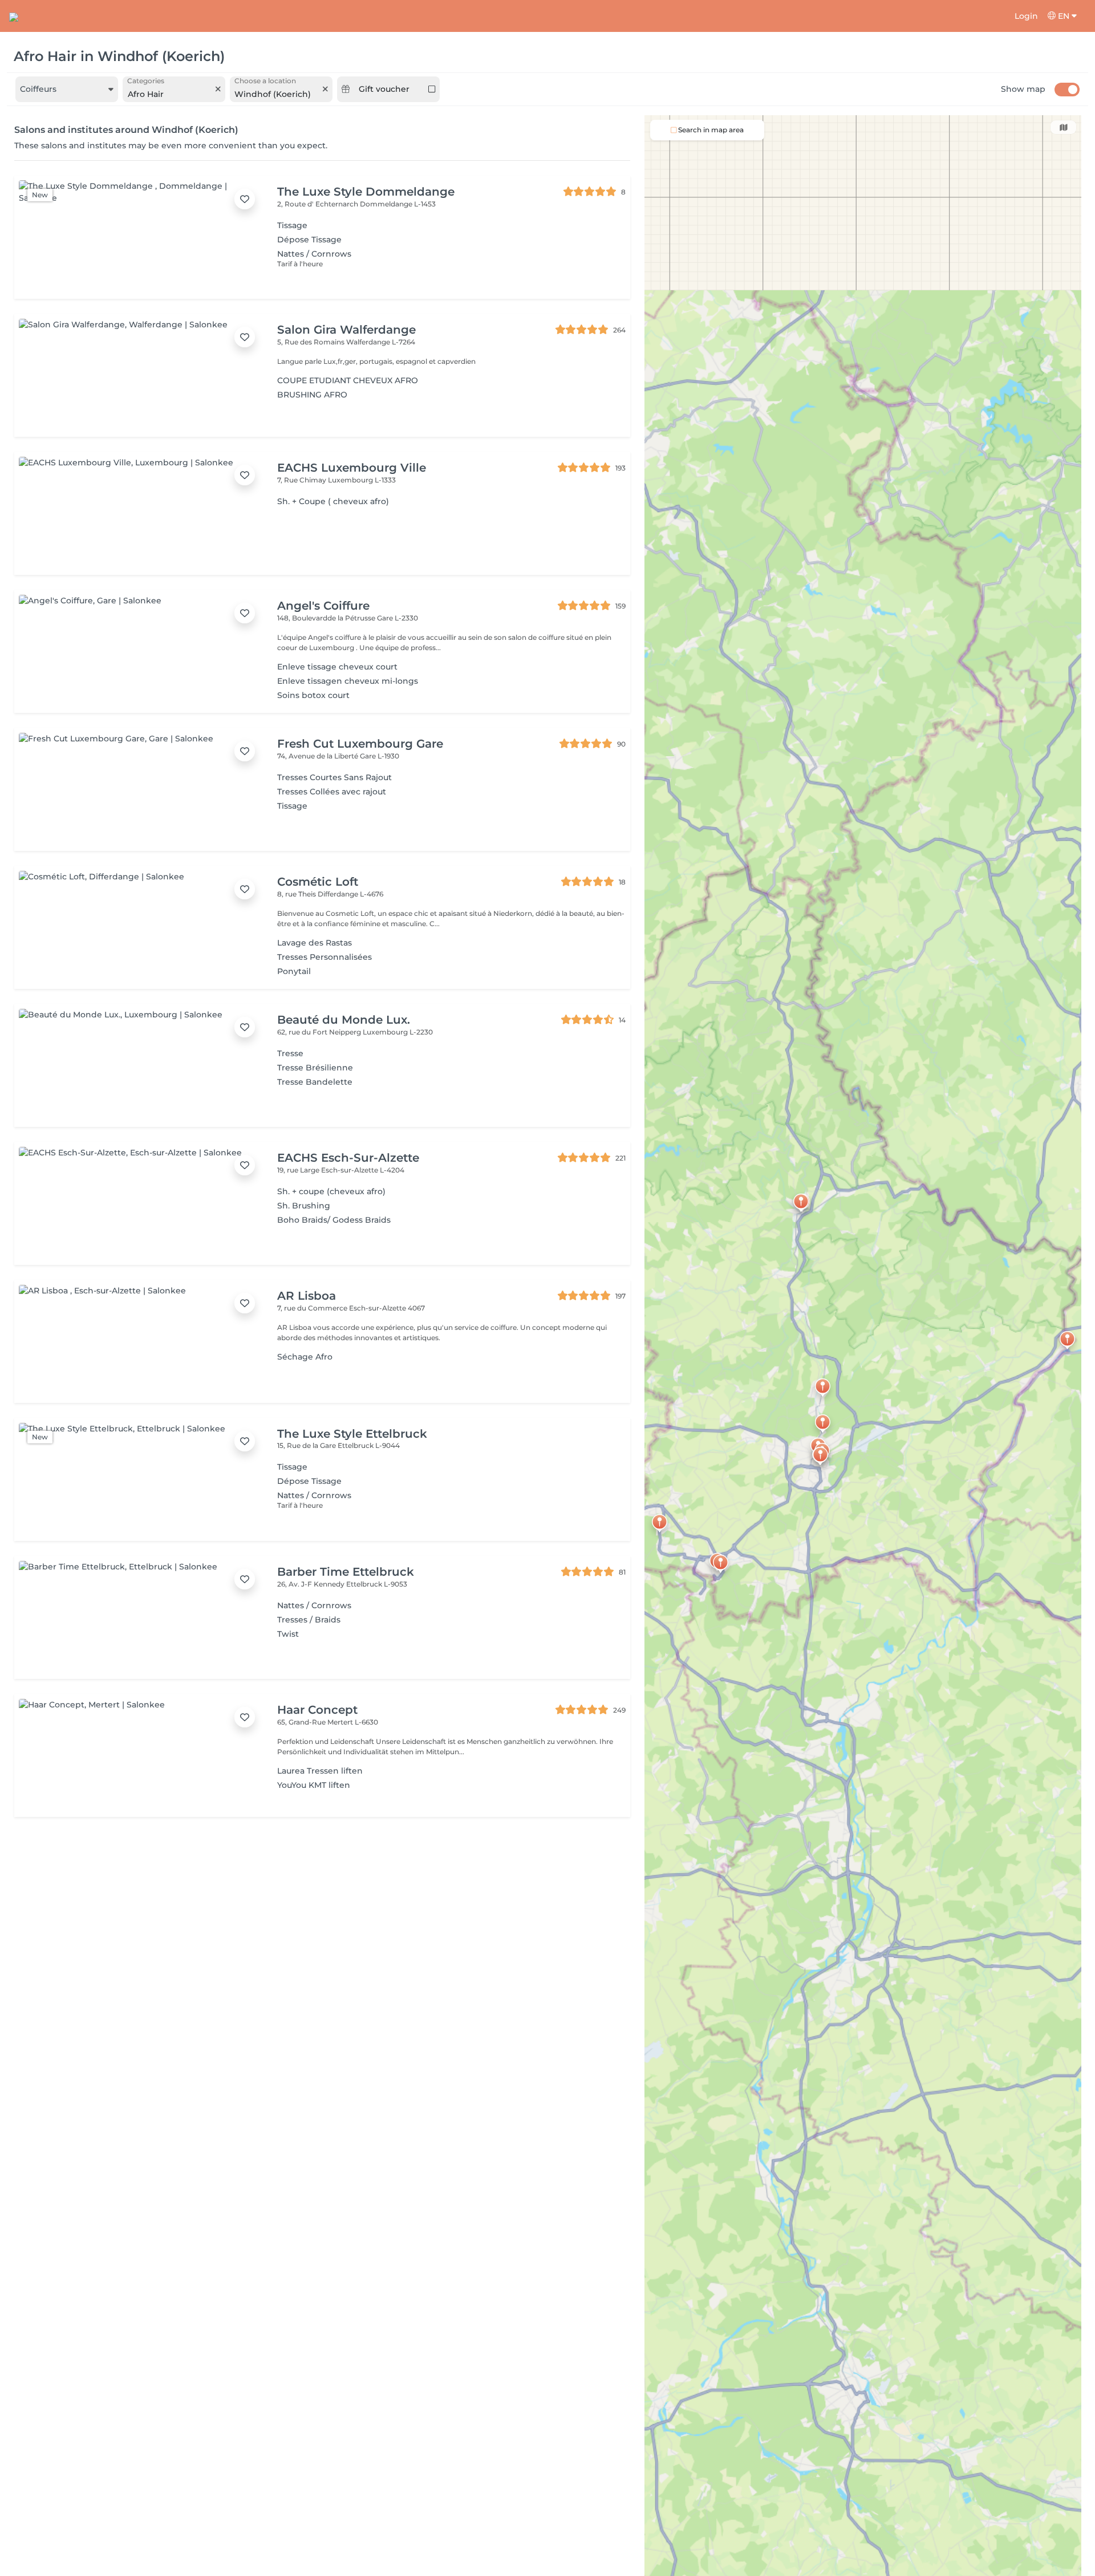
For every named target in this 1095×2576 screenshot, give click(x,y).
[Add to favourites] (245, 199)
